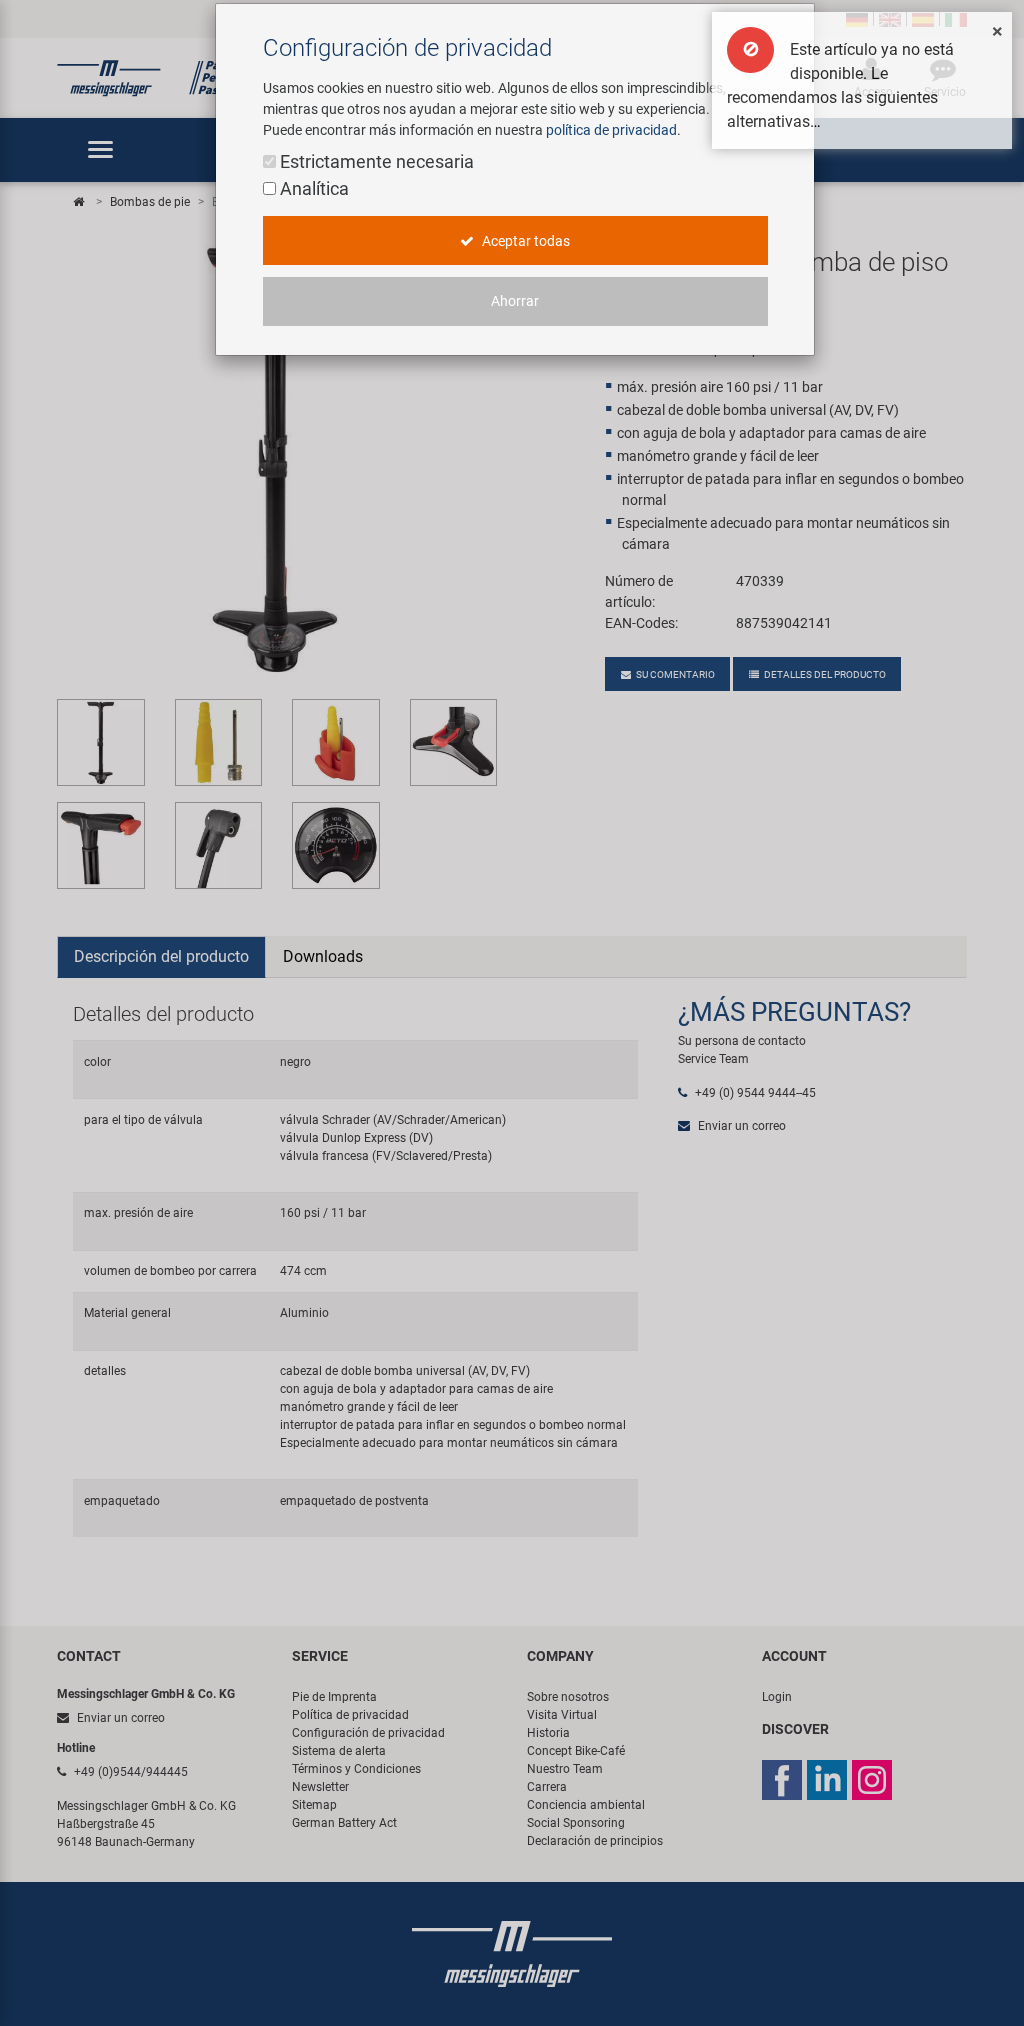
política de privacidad (611, 130)
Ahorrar (515, 301)
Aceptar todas (524, 241)
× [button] (997, 31)
